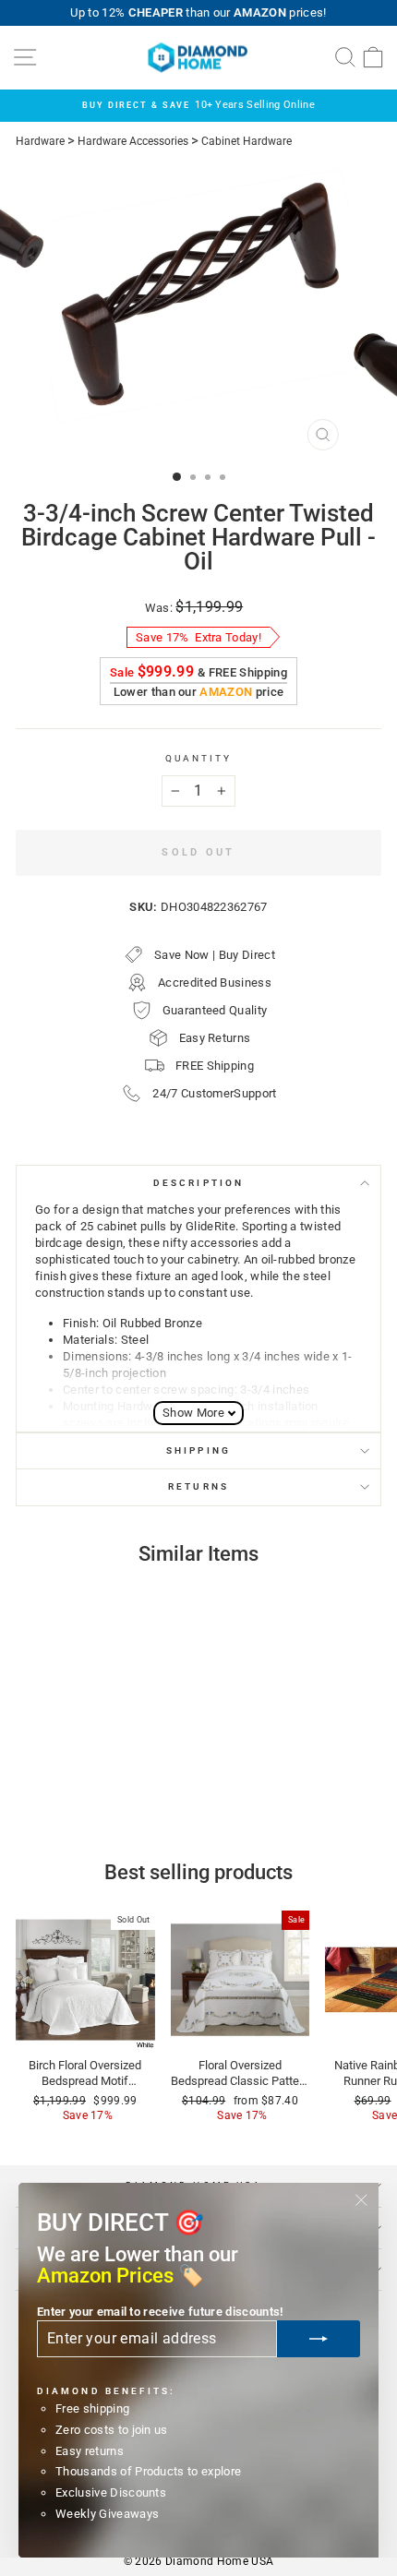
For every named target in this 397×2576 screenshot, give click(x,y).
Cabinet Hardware (247, 141)
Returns (198, 1486)
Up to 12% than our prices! (198, 12)
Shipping (198, 1450)
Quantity (199, 758)
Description (198, 1183)
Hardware (40, 141)
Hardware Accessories (133, 141)
